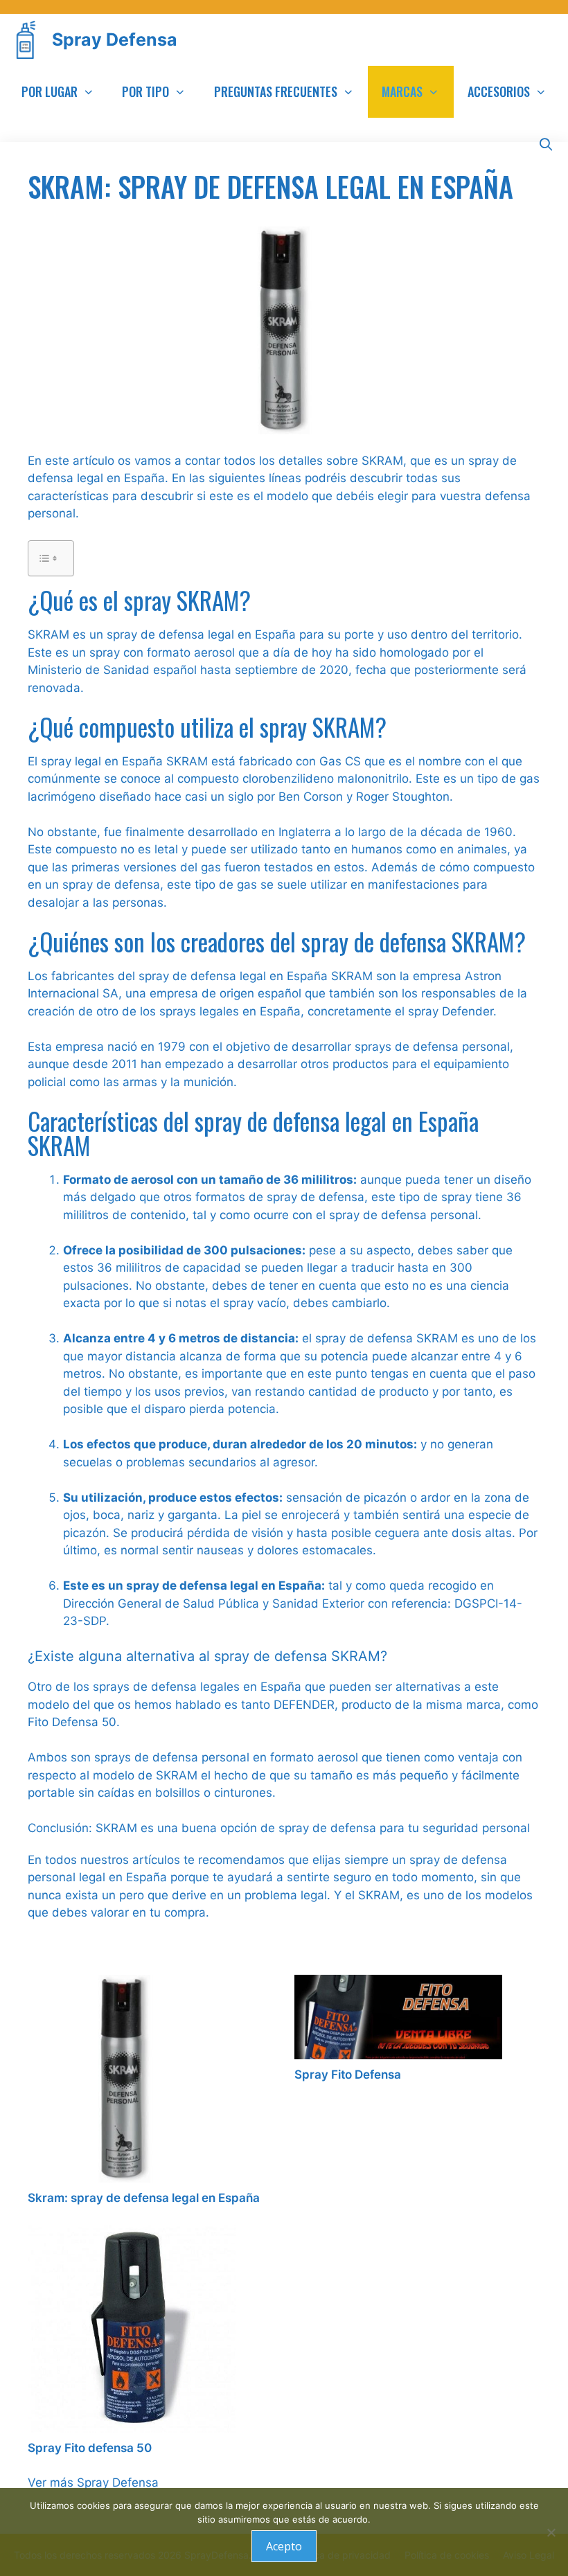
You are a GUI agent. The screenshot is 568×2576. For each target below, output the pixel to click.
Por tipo (145, 91)
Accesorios (499, 91)
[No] (551, 2532)
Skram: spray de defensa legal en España (144, 2198)
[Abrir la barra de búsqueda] (546, 144)
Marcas (402, 91)
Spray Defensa (115, 39)
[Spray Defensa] (29, 40)
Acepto (284, 2546)
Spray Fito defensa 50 (90, 2448)
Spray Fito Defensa (348, 2075)
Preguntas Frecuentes (276, 91)
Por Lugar (50, 91)
